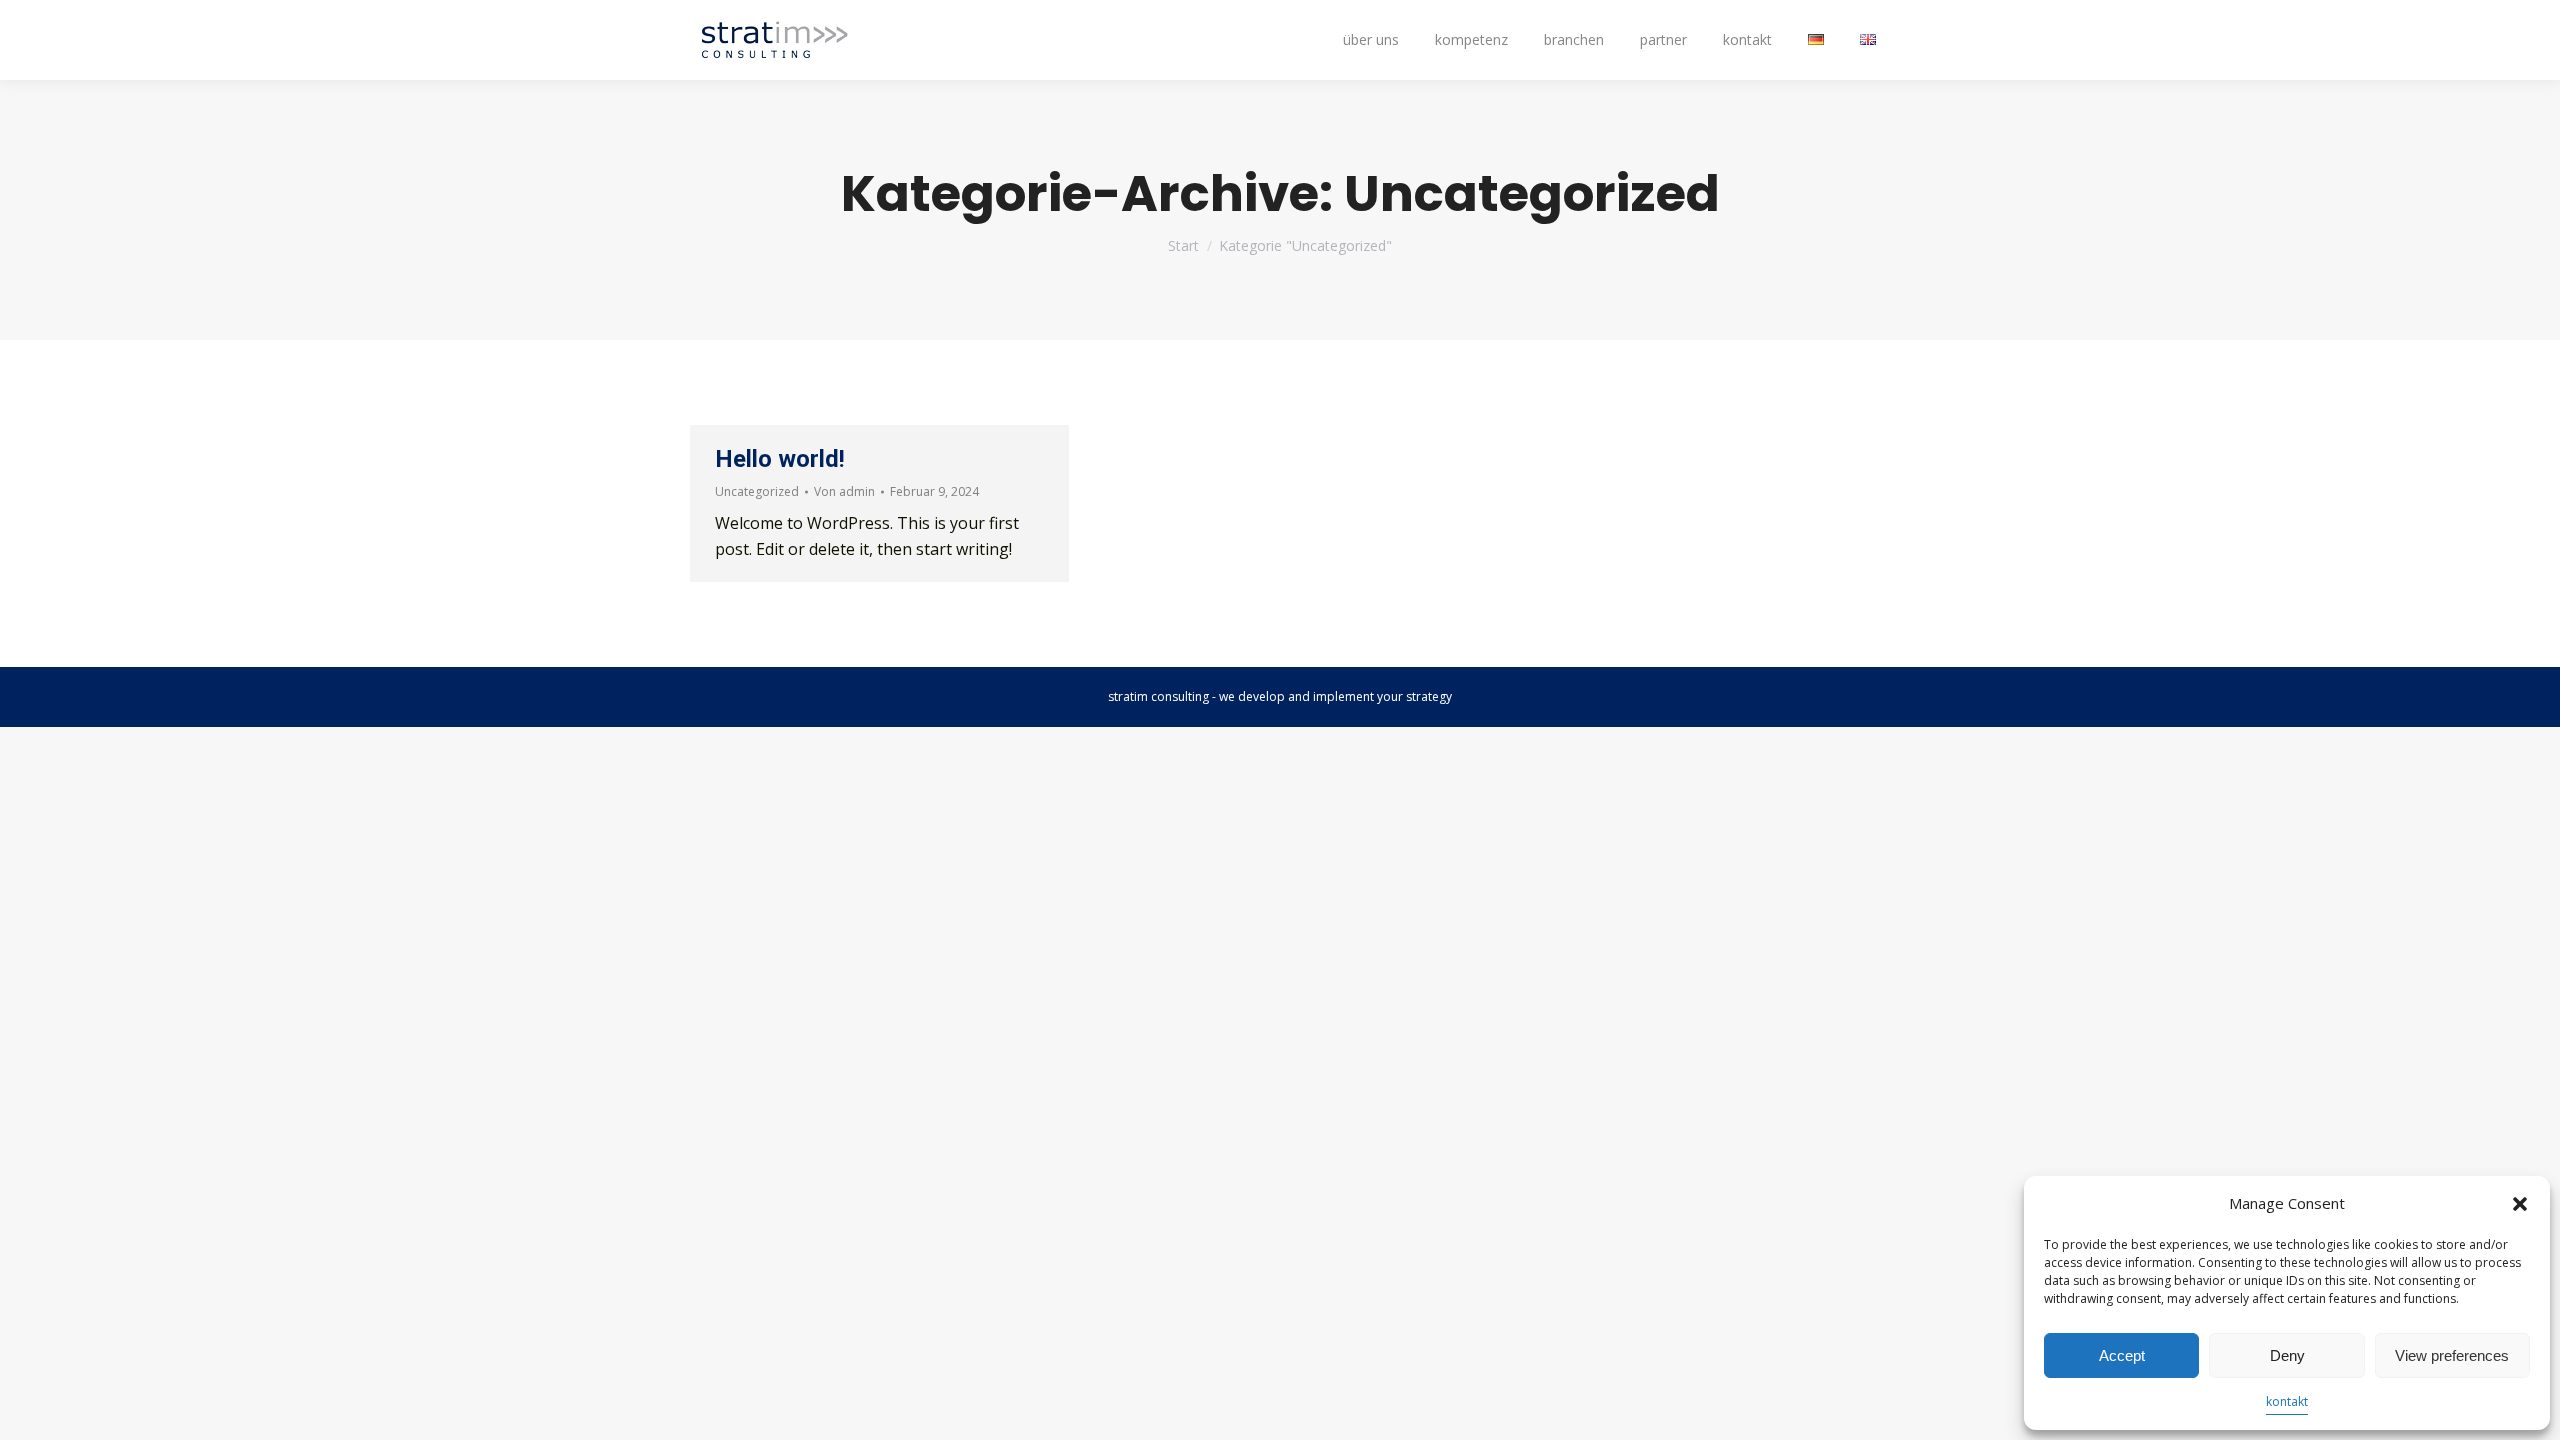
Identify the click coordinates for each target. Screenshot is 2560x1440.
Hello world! (780, 459)
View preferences (2452, 1355)
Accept (2122, 1355)
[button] (2520, 1204)
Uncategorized (757, 491)
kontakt (2287, 1401)
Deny (2287, 1355)
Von (844, 491)
